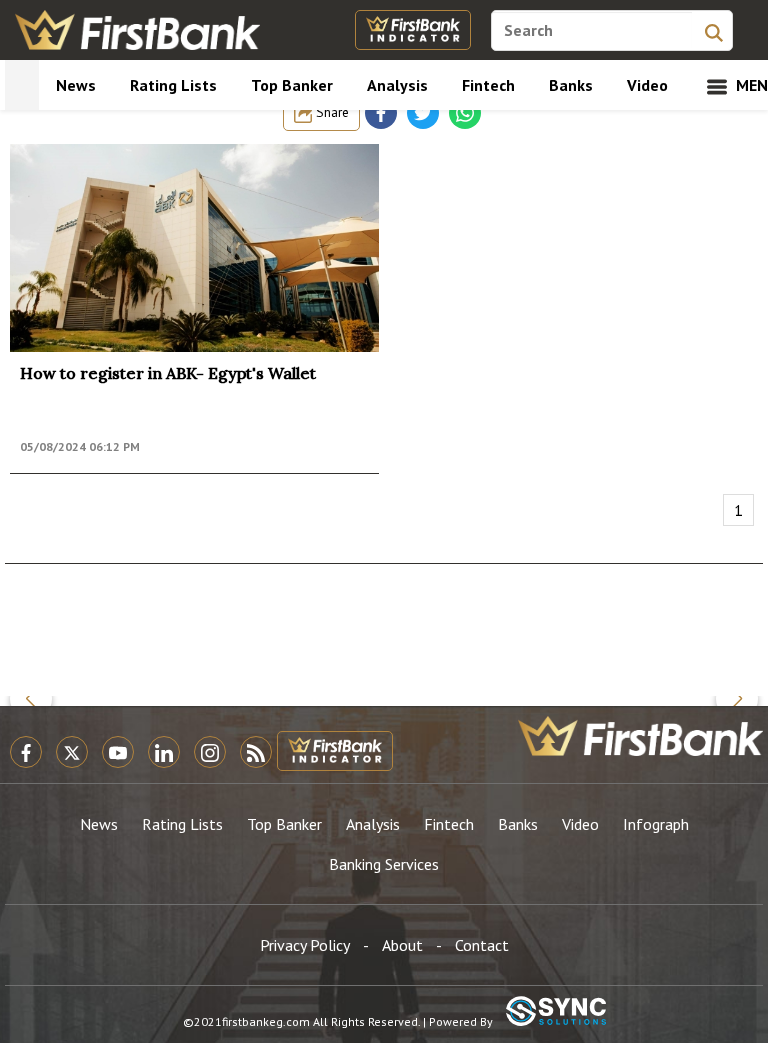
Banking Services (384, 864)
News (76, 85)
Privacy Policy (305, 945)
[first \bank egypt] (640, 736)
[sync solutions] (556, 1012)
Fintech (488, 85)
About (402, 945)
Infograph (656, 824)
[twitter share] (423, 113)
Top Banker (292, 85)
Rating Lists (173, 85)
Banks (571, 85)
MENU (748, 85)
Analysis (397, 85)
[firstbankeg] (137, 30)
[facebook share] (381, 113)
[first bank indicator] (413, 30)
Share (330, 112)
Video (647, 85)
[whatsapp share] (465, 113)
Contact (482, 945)
